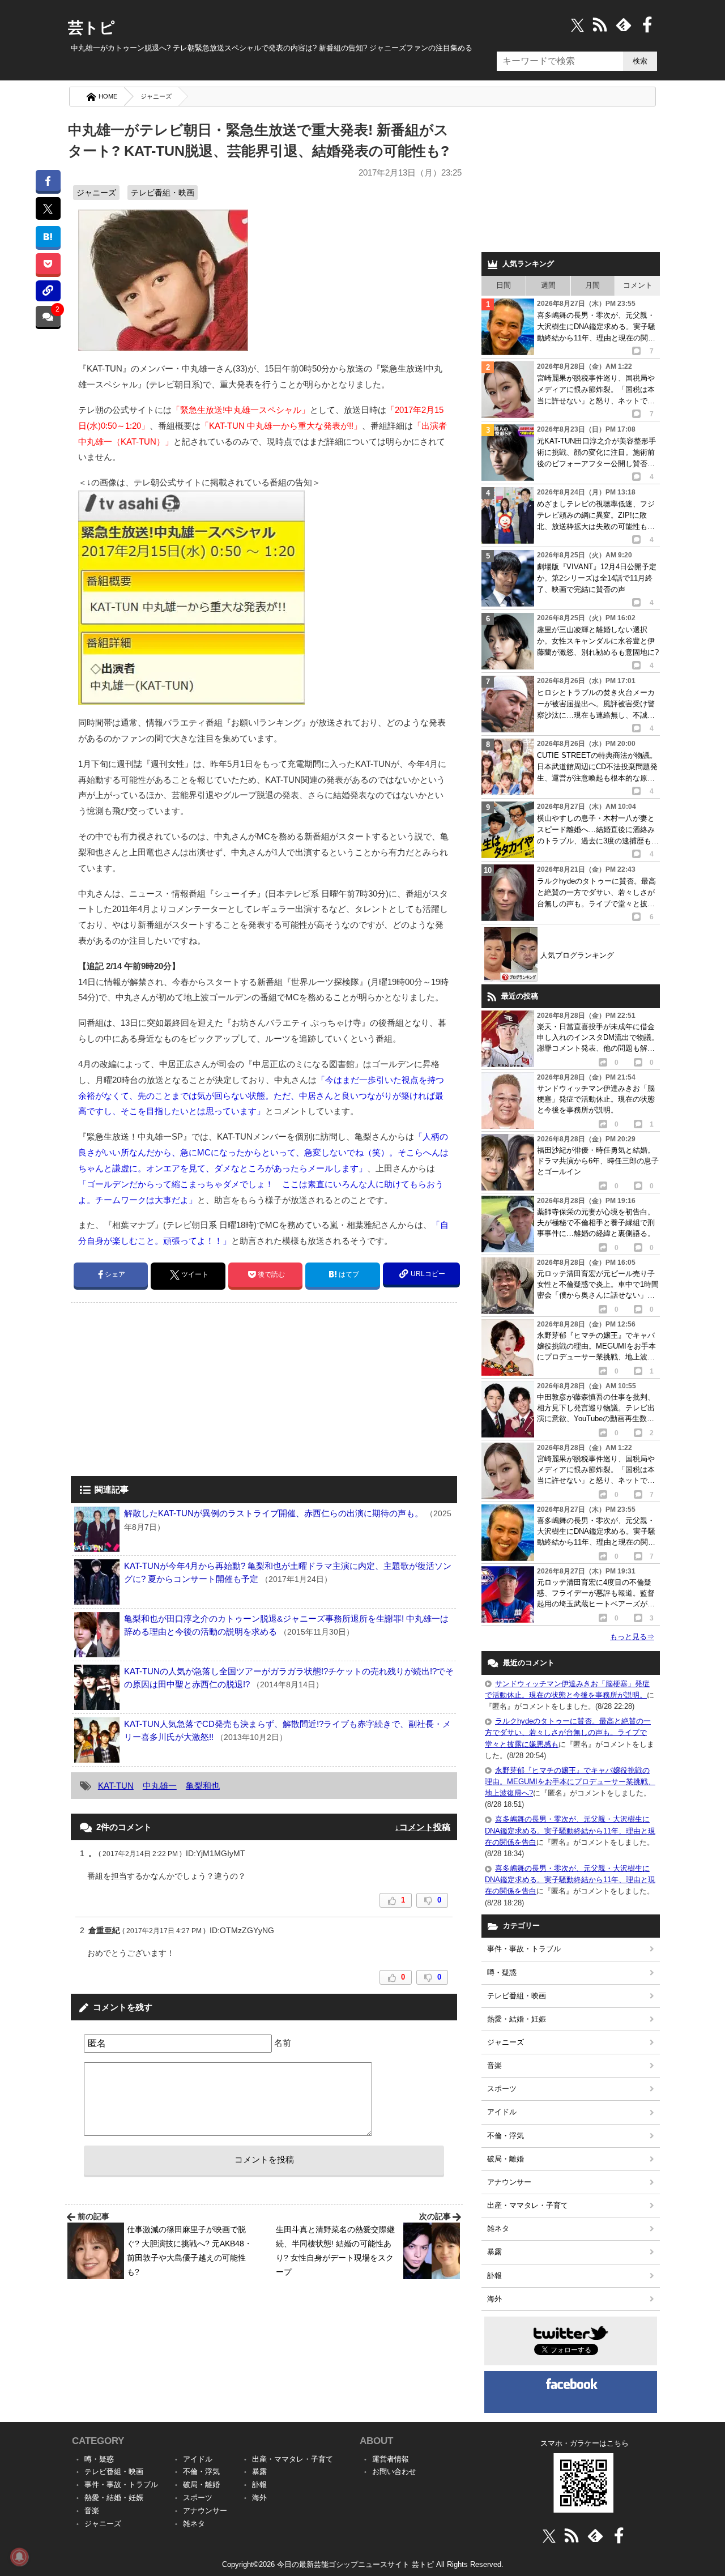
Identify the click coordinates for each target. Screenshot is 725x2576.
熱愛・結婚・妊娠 (517, 2019)
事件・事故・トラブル (524, 1949)
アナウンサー (509, 2182)
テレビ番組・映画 (163, 193)
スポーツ (502, 2089)
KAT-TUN (116, 1786)
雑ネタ (498, 2229)
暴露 (494, 2252)
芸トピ (91, 28)
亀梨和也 (203, 1786)
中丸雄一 (160, 1786)
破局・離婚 (506, 2159)
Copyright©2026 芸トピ (363, 2564)
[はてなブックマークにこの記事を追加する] (48, 236)
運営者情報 (391, 2459)
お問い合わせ (394, 2471)
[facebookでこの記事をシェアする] (48, 180)
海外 (494, 2299)
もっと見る (632, 1637)
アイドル (502, 2112)
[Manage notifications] (19, 2557)
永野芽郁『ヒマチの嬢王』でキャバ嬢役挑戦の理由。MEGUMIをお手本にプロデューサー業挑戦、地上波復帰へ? (570, 1782)
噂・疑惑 (502, 1972)
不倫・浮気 (506, 2136)
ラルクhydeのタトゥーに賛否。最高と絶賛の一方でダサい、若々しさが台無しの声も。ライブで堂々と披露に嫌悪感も (568, 1732)
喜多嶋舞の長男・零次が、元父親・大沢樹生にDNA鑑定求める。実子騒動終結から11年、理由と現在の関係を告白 (570, 1830)
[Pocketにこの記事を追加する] (48, 264)
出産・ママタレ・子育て (528, 2205)
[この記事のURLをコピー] (48, 291)
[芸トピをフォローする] (577, 25)
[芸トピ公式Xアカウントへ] (549, 2536)
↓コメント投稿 (423, 1827)
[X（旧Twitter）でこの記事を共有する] (48, 208)
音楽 (494, 2065)
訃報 (494, 2276)
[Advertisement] (166, 1391)
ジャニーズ (156, 96)
